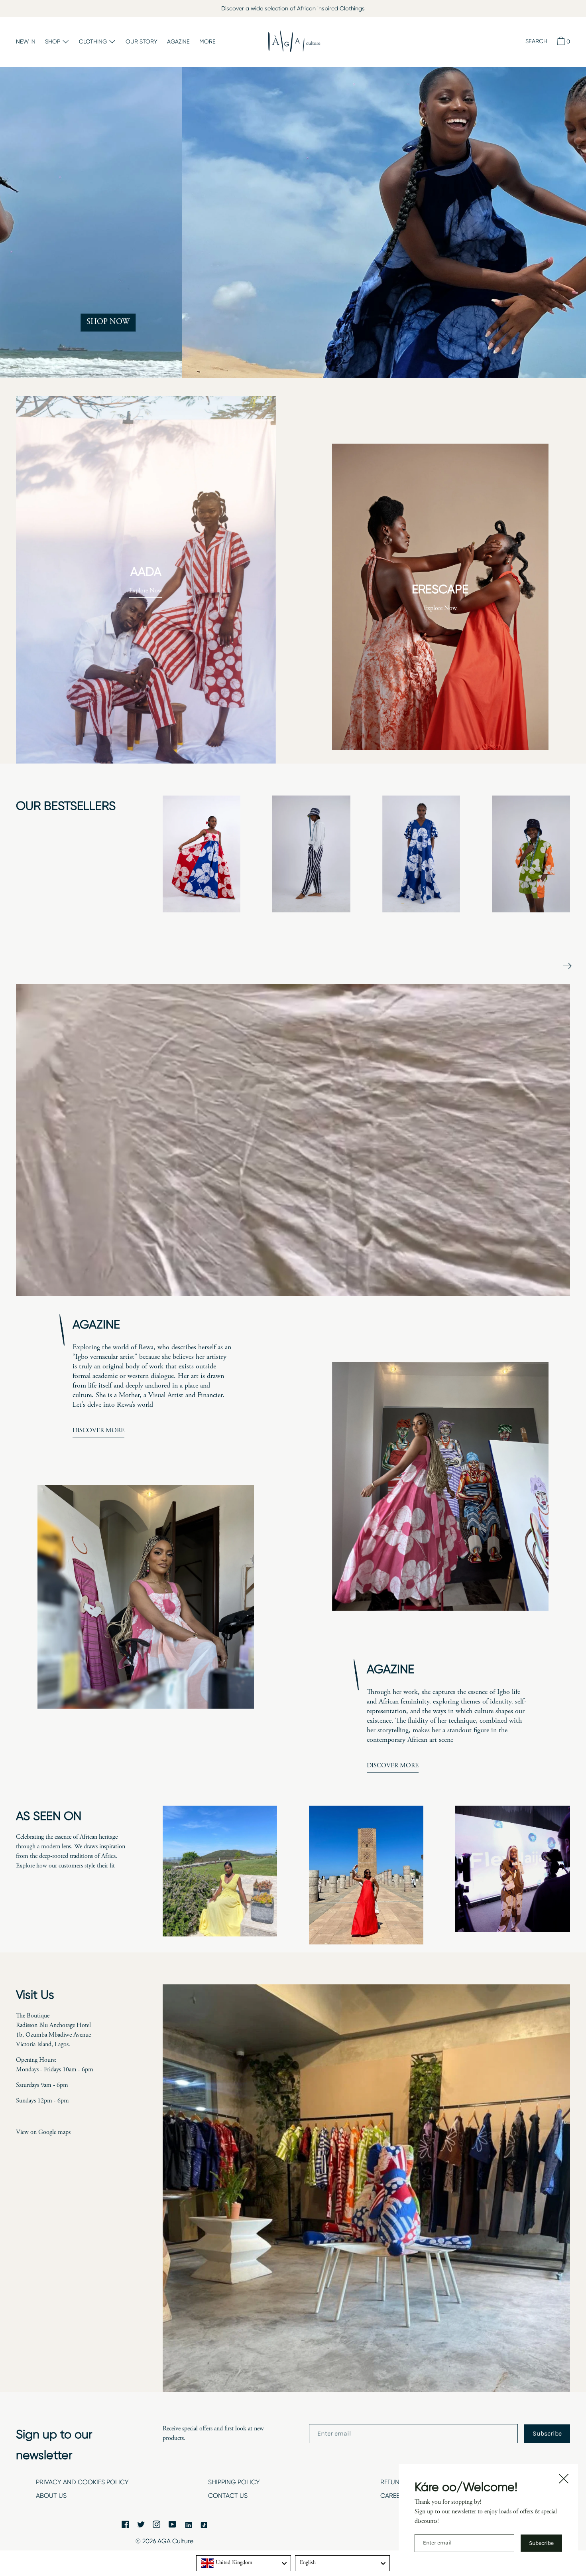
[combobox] (244, 2563)
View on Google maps (43, 2132)
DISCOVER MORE (98, 1431)
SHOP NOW (513, 322)
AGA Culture (175, 2541)
